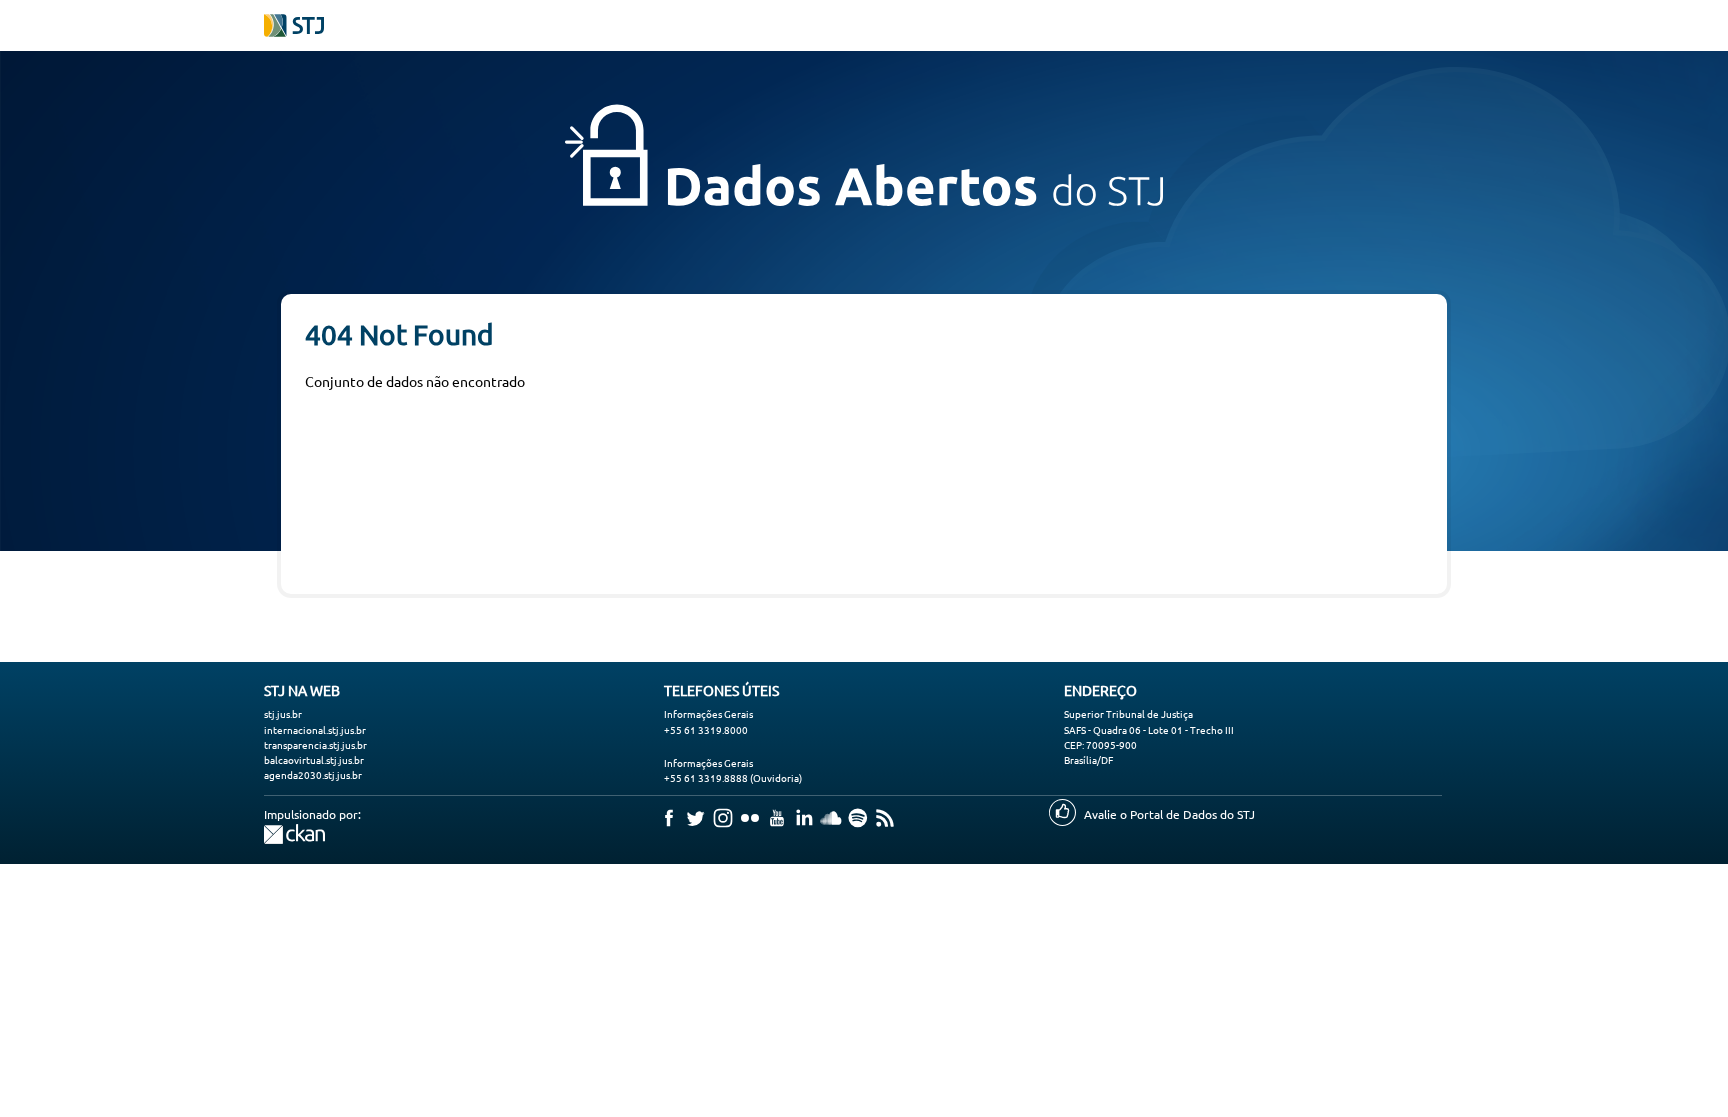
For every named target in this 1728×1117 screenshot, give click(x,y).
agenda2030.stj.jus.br (313, 774)
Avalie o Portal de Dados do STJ (1169, 814)
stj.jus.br (283, 713)
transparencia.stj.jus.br (315, 744)
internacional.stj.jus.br (315, 729)
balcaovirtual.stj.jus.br (314, 759)
